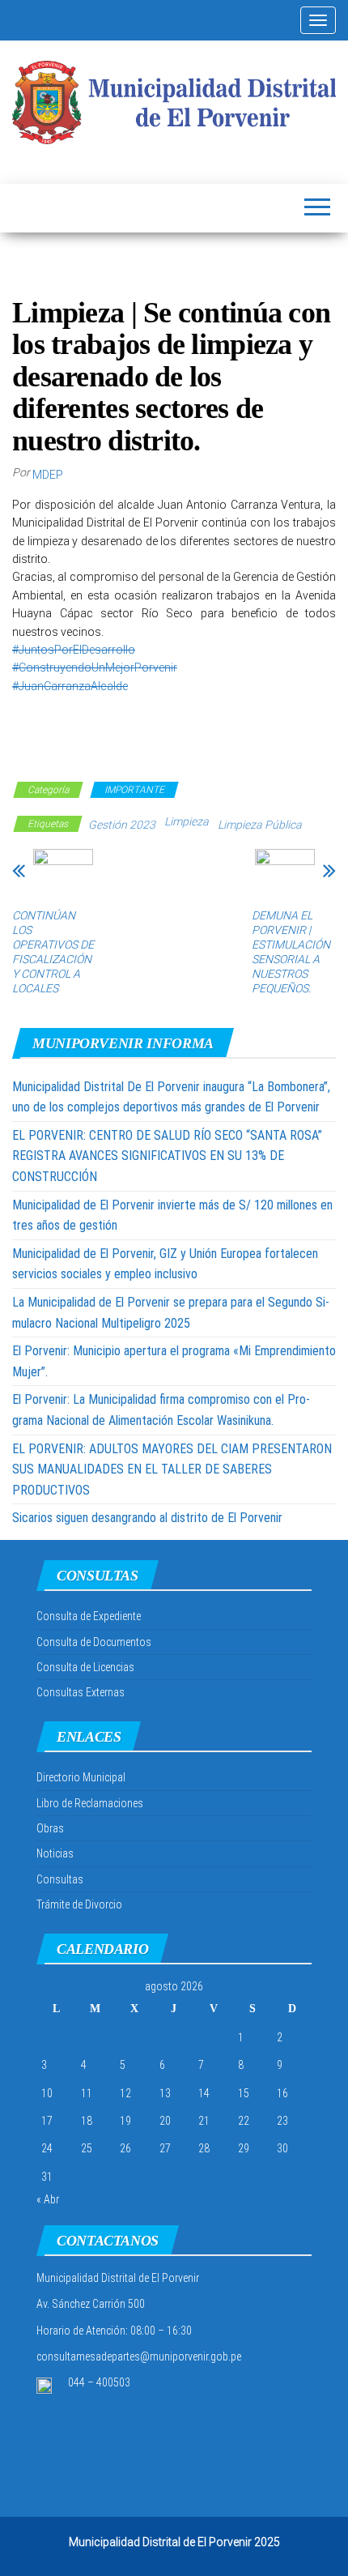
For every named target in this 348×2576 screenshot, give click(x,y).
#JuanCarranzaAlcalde (70, 686)
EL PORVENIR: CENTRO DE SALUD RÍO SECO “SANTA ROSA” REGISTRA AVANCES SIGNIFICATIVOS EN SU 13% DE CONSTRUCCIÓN (167, 1156)
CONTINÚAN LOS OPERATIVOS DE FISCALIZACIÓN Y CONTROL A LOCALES (53, 952)
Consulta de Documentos (94, 1642)
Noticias (55, 1853)
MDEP (48, 475)
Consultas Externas (81, 1692)
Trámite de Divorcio (79, 1904)
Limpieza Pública (260, 825)
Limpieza (187, 821)
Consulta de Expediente (89, 1616)
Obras (50, 1828)
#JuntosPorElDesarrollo (74, 650)
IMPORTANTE (134, 790)
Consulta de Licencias (85, 1667)
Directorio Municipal (81, 1777)
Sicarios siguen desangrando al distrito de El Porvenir (147, 1518)
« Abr (48, 2199)
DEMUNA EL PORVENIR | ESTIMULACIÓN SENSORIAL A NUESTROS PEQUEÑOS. (291, 952)
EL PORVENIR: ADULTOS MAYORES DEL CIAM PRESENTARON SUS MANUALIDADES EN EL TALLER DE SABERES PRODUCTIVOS (172, 1469)
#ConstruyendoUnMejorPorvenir (95, 667)
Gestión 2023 (122, 825)
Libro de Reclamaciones (90, 1803)
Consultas (60, 1879)
